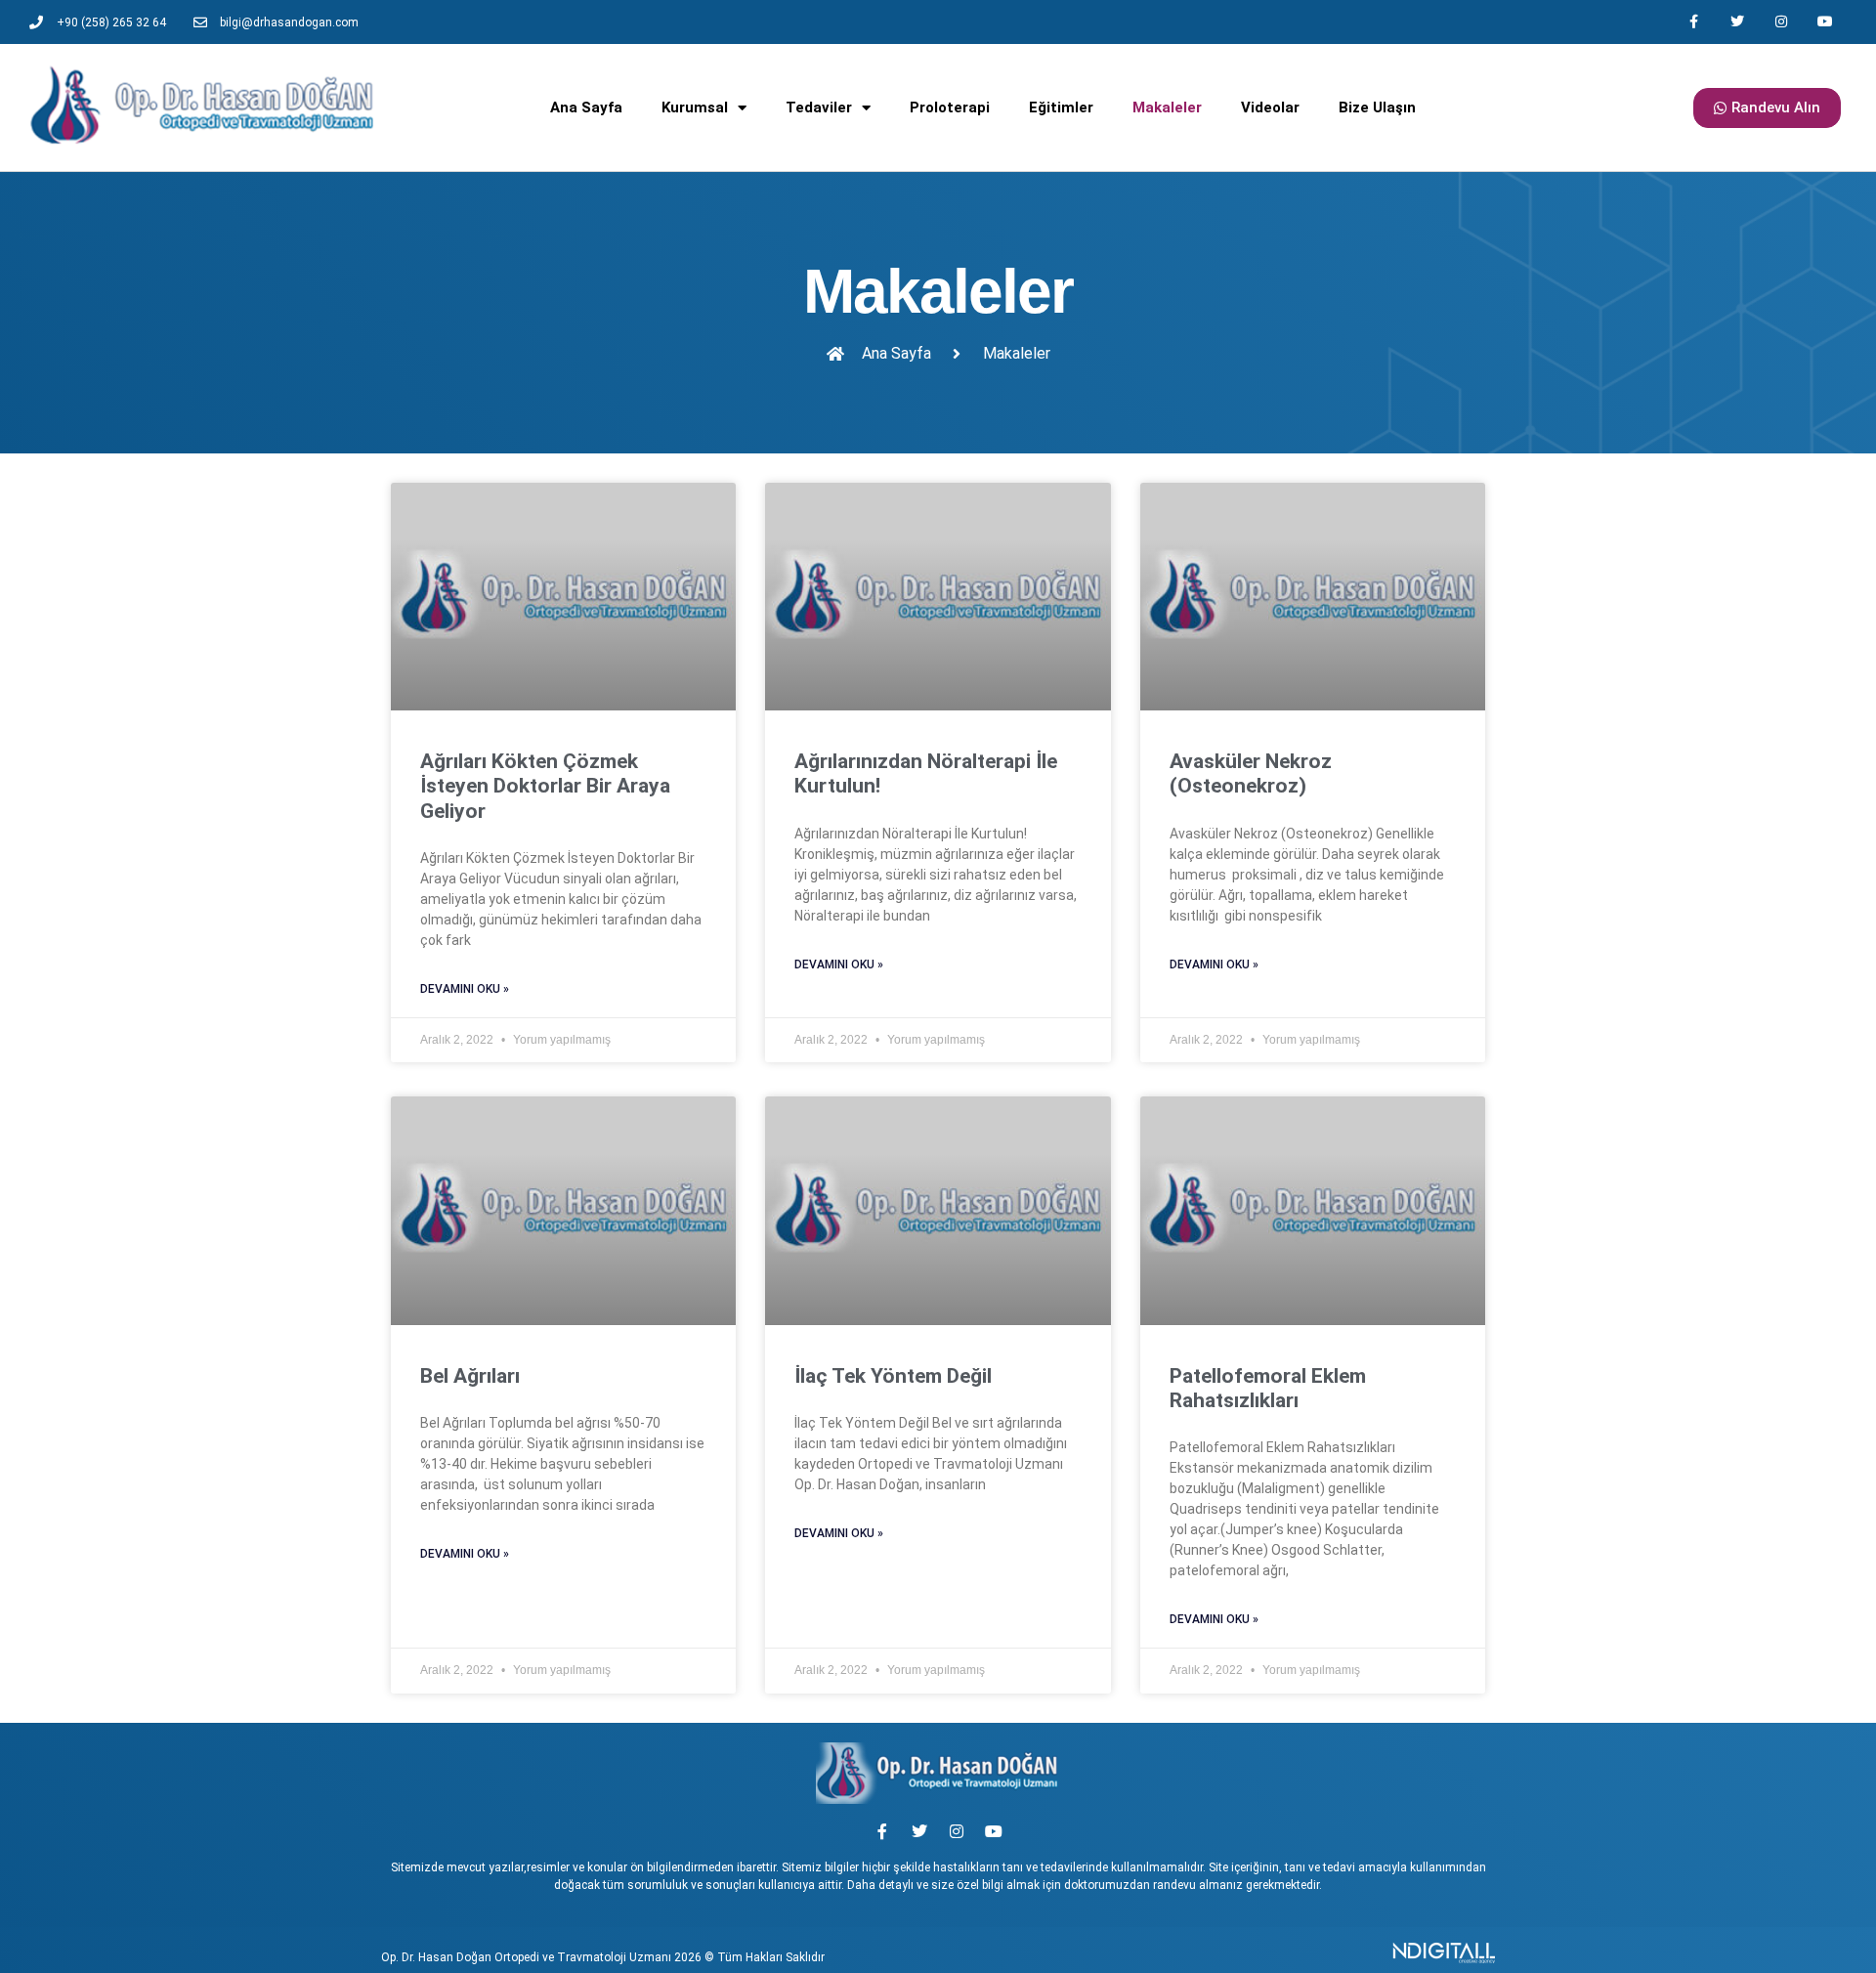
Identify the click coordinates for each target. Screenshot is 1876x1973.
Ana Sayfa (586, 107)
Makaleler (1167, 107)
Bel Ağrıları (470, 1376)
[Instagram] (1781, 22)
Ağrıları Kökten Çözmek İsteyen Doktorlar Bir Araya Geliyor (545, 786)
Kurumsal (695, 107)
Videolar (1270, 107)
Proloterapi (950, 107)
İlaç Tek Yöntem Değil (893, 1376)
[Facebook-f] (1694, 22)
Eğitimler (1061, 107)
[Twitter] (1738, 22)
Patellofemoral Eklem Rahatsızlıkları (1268, 1388)
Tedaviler (819, 107)
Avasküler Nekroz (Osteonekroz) (1251, 773)
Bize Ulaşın (1377, 107)
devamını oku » (465, 989)
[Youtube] (1825, 22)
